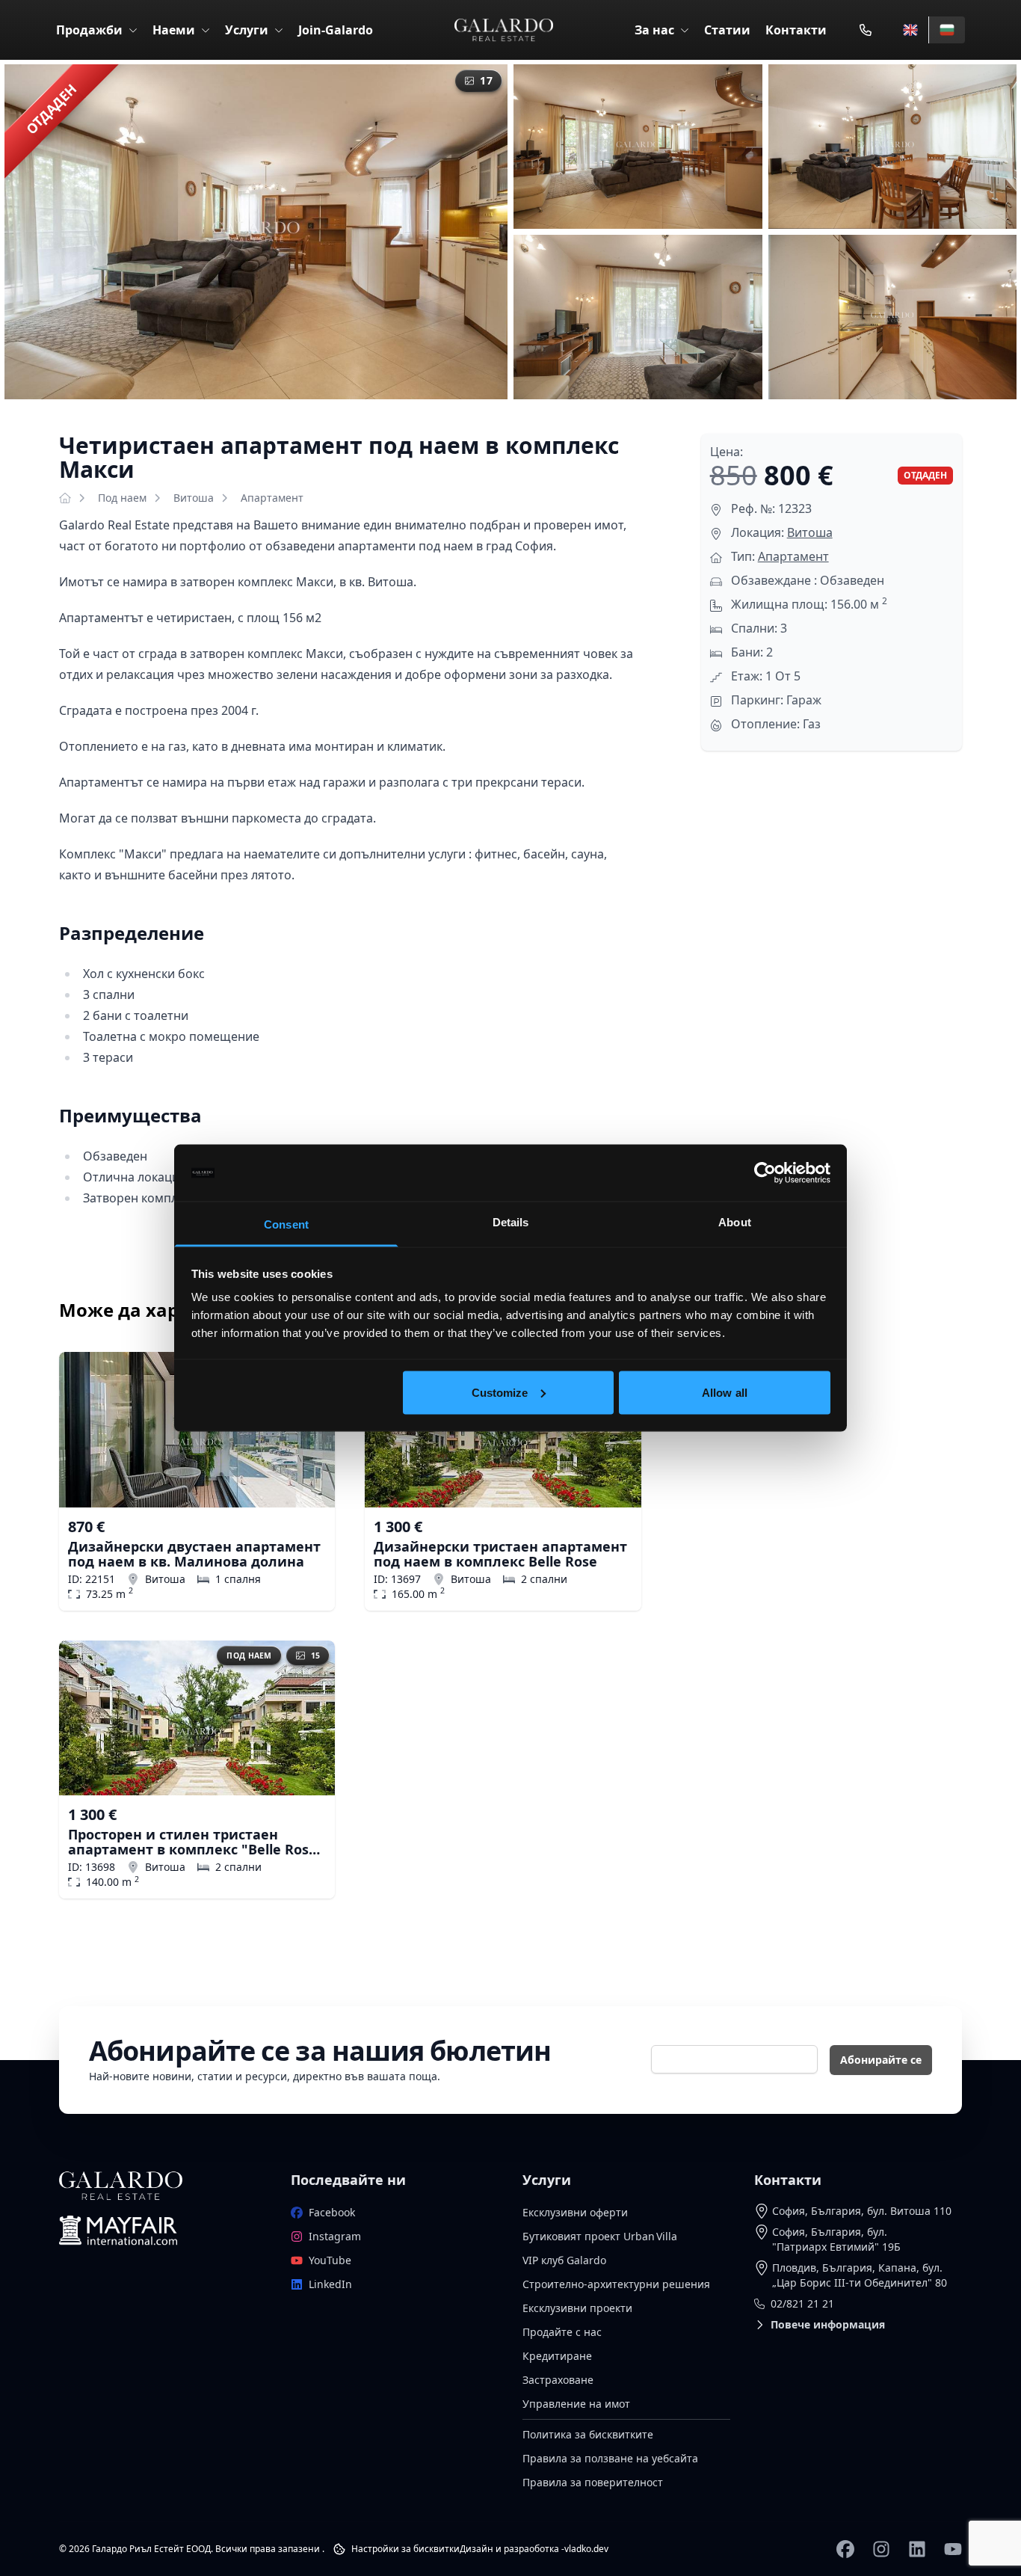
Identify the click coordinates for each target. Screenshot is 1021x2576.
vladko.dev (586, 2549)
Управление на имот (576, 2404)
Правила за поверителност (593, 2482)
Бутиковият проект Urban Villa (600, 2236)
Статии (727, 30)
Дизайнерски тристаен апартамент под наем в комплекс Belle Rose (500, 1554)
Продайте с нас (562, 2332)
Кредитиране (557, 2356)
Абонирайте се (881, 2060)
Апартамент (272, 498)
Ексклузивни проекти (577, 2308)
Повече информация (828, 2324)
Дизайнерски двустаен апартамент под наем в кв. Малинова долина (194, 1554)
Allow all (725, 1392)
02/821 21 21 (802, 2303)
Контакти (796, 30)
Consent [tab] (286, 1224)
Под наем (122, 498)
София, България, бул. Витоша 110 (862, 2211)
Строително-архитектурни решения (616, 2284)
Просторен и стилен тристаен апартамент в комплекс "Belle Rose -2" (192, 1842)
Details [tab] (511, 1222)
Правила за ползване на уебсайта (610, 2458)
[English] (910, 30)
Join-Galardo (336, 30)
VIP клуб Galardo (564, 2260)
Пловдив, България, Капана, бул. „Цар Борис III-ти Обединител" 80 (860, 2275)
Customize (500, 1392)
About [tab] (735, 1222)
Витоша (194, 498)
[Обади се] (866, 30)
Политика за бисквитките (588, 2434)
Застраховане (558, 2380)
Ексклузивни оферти (575, 2212)
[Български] (947, 30)
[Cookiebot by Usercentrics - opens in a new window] (765, 1173)
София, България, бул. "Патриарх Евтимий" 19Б (836, 2239)
